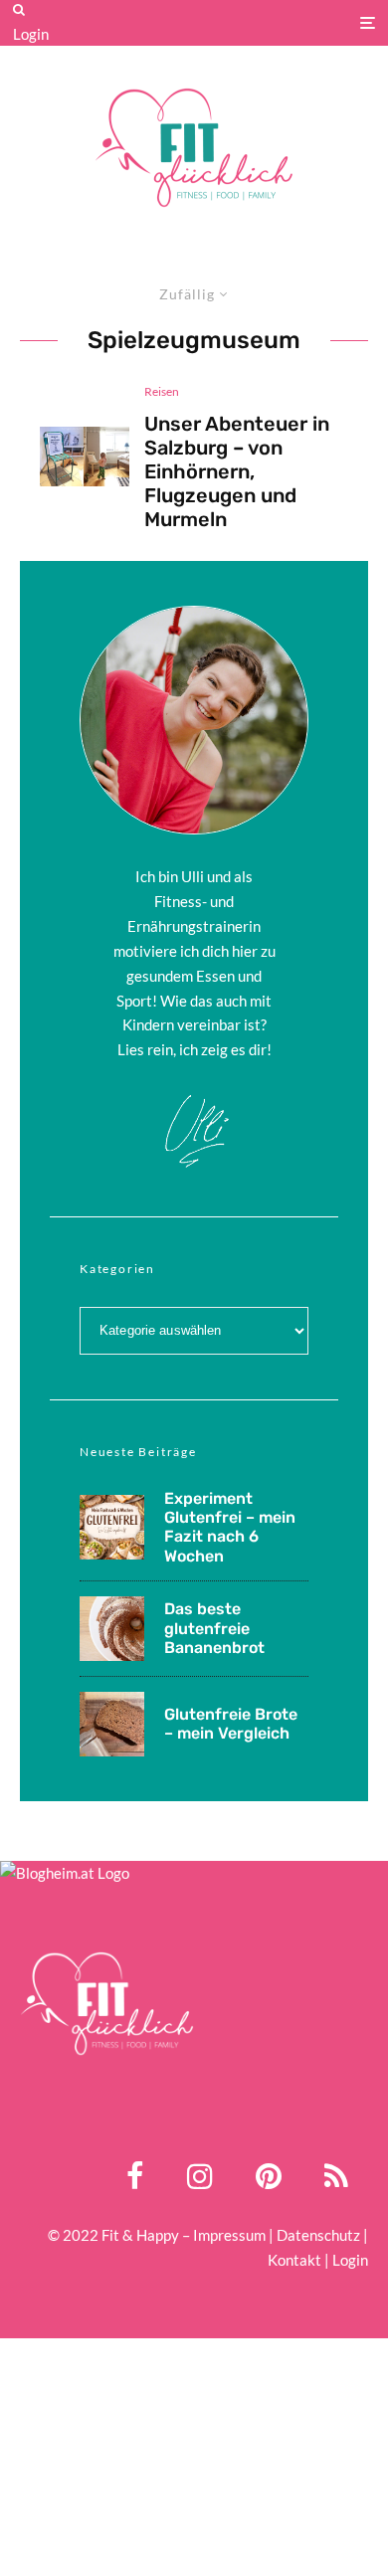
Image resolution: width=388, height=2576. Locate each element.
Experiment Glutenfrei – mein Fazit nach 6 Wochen (230, 1527)
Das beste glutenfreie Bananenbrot (214, 1628)
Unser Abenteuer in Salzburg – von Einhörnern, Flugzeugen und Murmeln (237, 471)
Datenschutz (318, 2235)
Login (31, 34)
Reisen (162, 391)
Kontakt (294, 2260)
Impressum (229, 2235)
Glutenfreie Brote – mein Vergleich (231, 1724)
